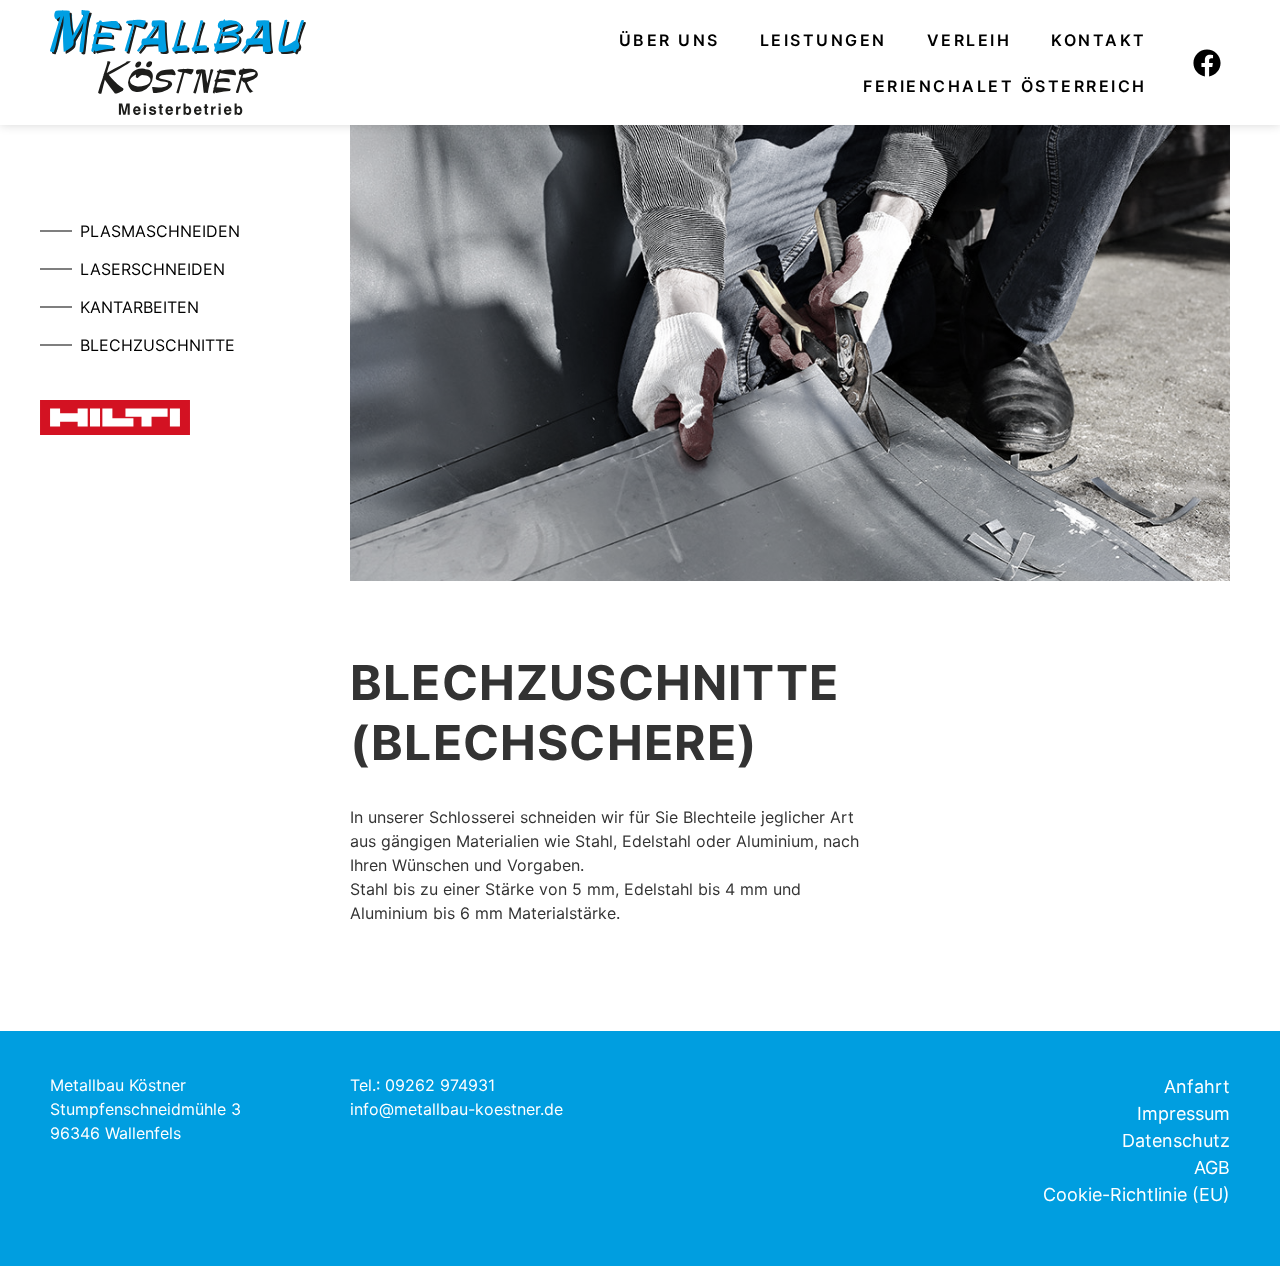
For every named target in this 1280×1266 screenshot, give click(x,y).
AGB (1212, 1167)
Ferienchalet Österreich (1005, 86)
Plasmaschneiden (160, 231)
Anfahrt (1197, 1086)
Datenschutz (1176, 1140)
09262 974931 (440, 1085)
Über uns (669, 40)
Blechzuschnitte (157, 345)
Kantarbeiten (139, 307)
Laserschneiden (152, 269)
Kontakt (1099, 40)
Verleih (969, 40)
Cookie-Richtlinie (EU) (1136, 1194)
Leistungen (823, 40)
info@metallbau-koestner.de (456, 1109)
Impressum (1183, 1113)
